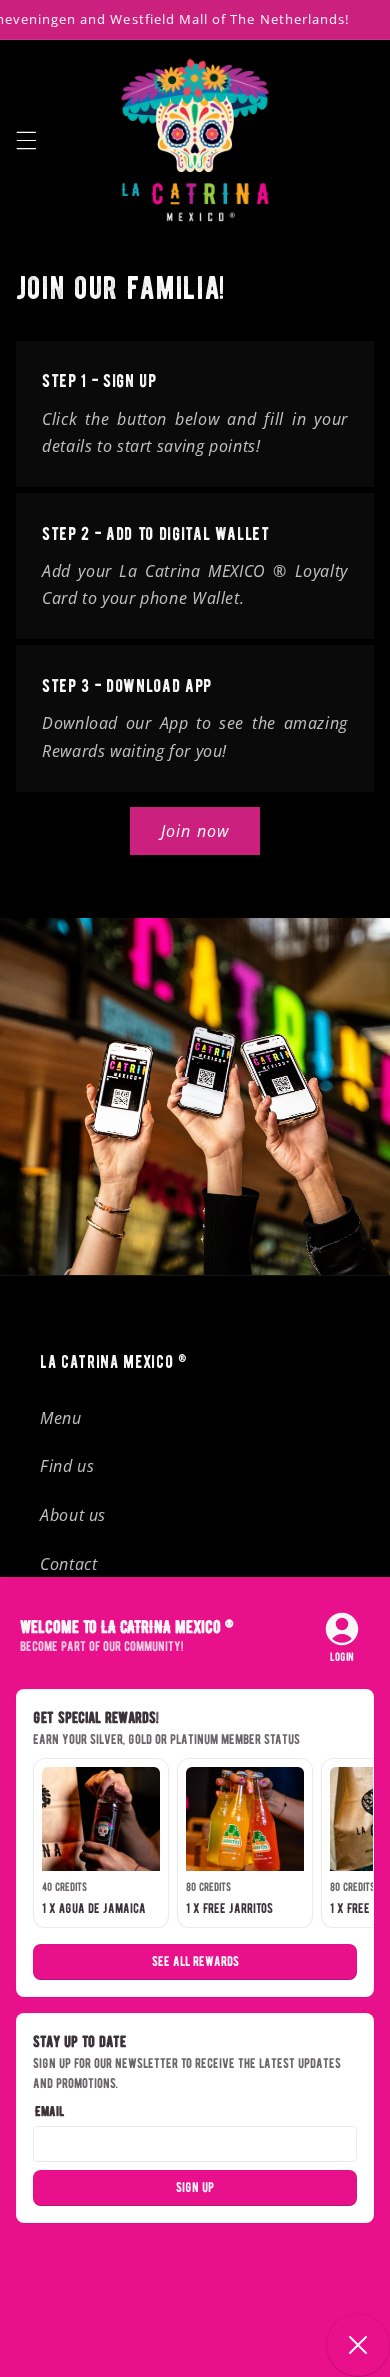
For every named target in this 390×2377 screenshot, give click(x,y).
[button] (26, 140)
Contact (68, 1564)
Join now (194, 831)
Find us (67, 1466)
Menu (61, 1418)
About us (73, 1515)
